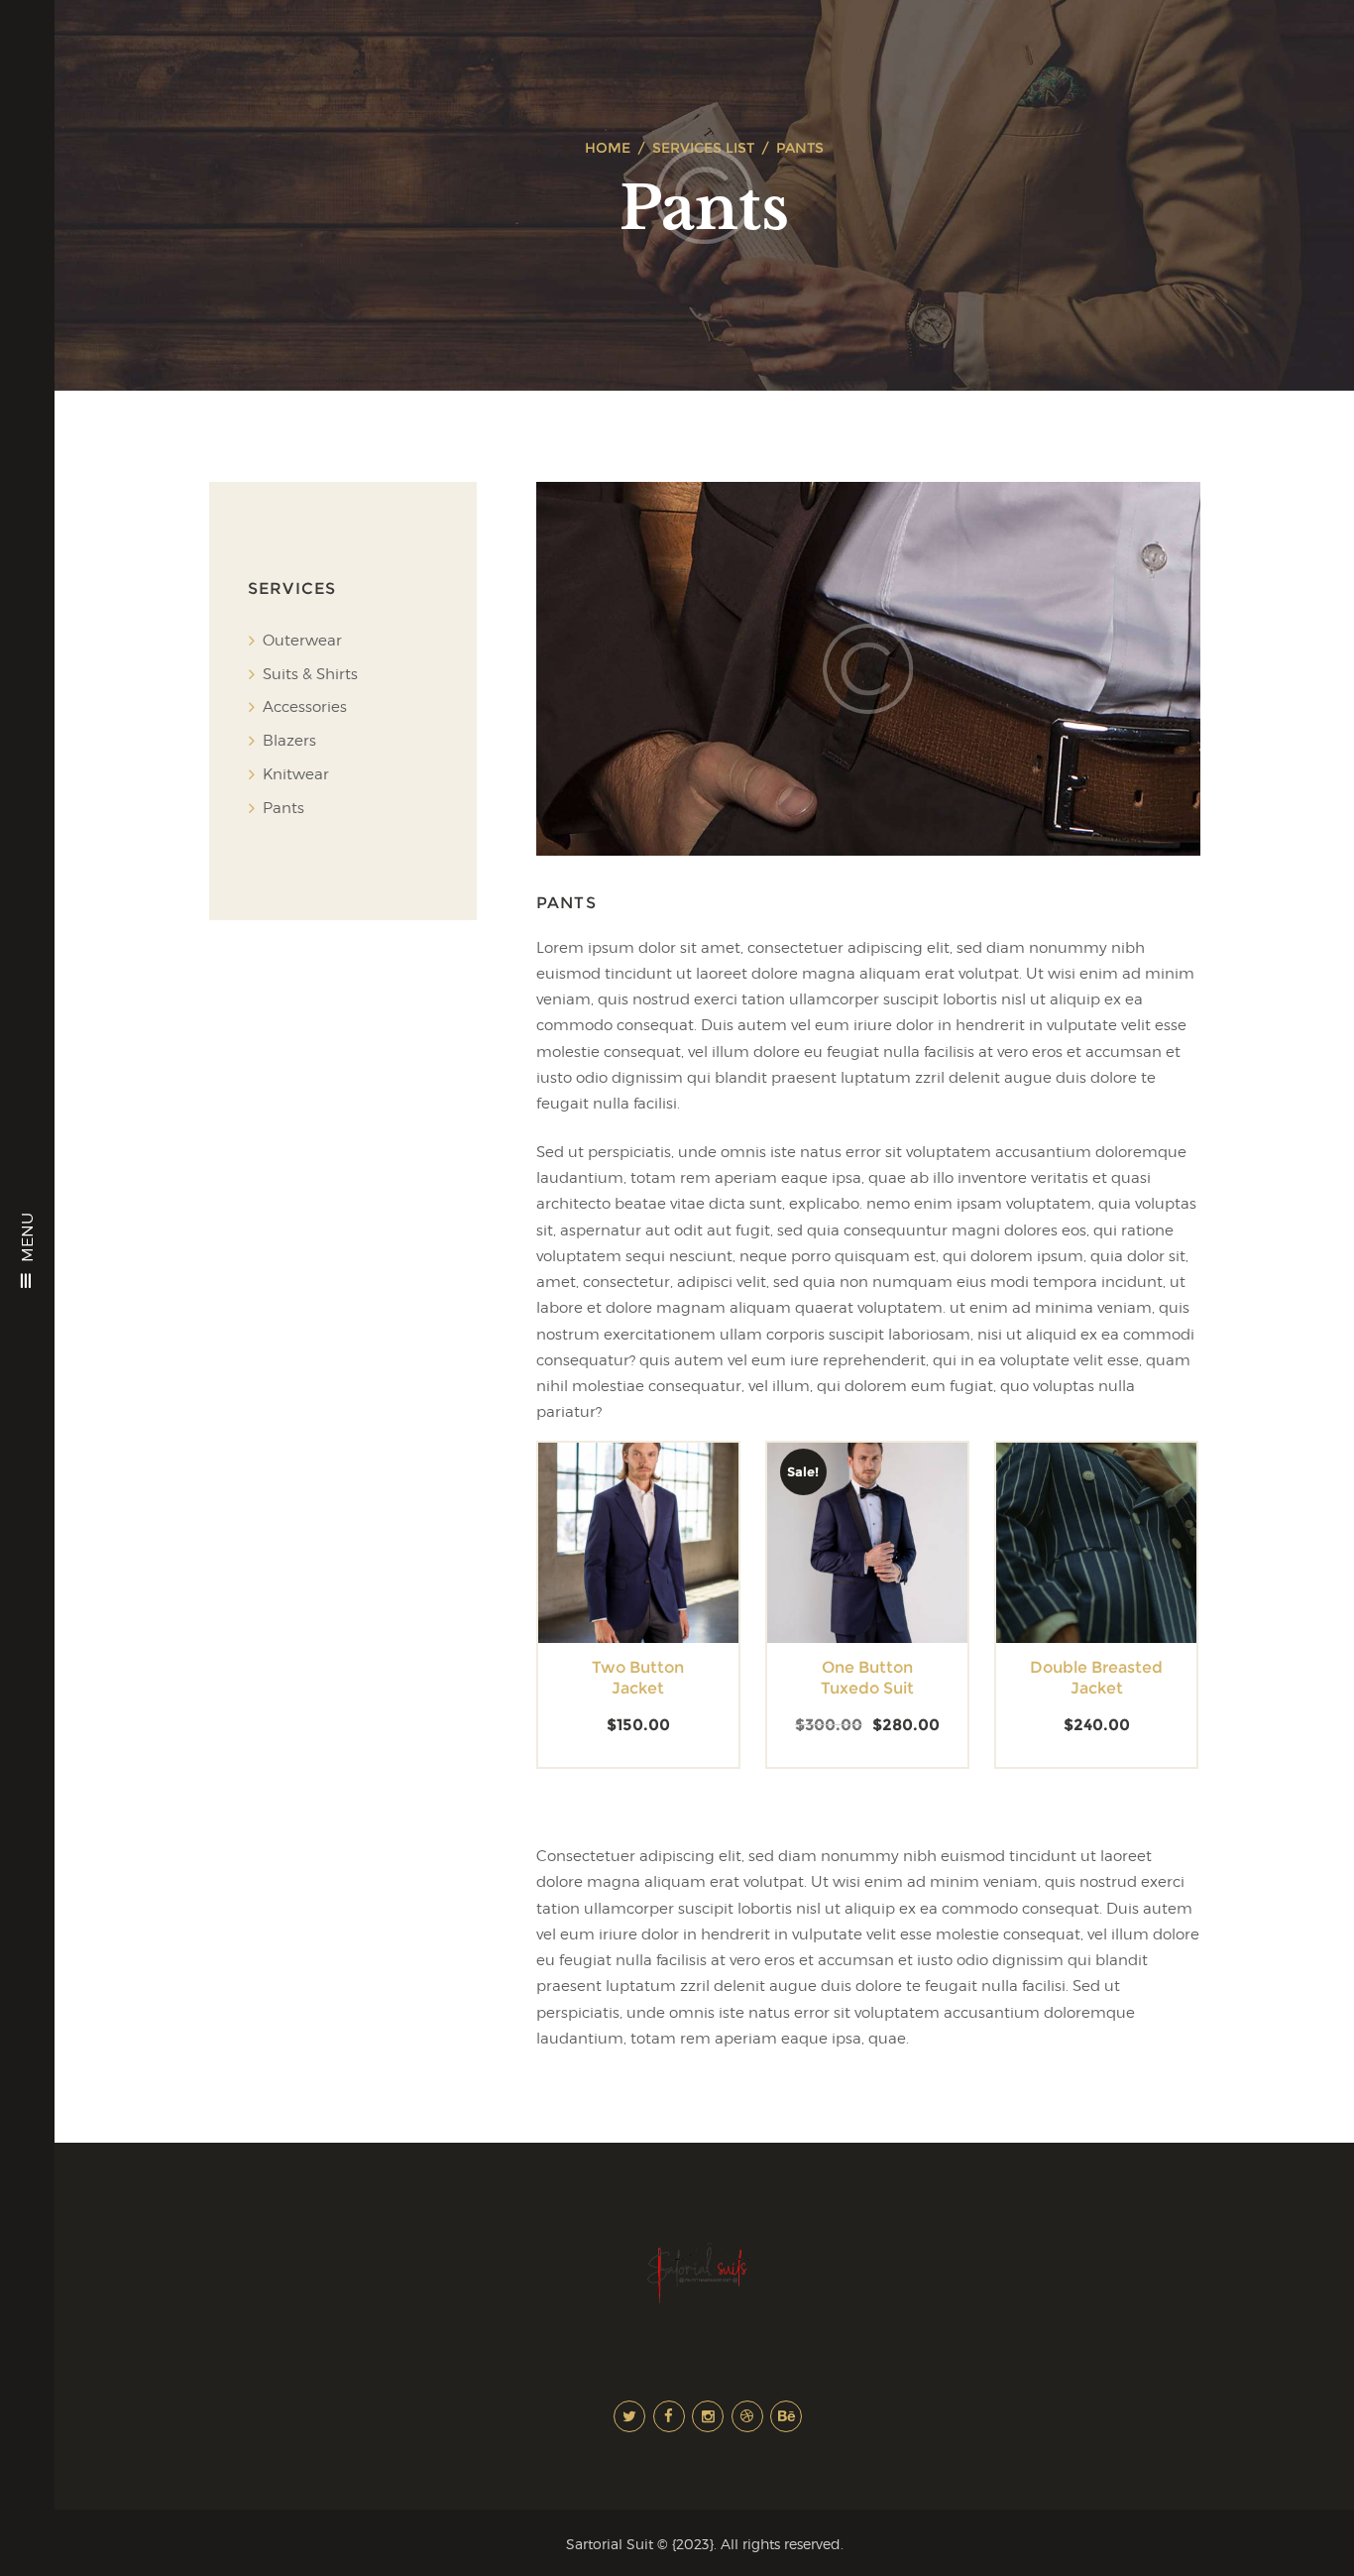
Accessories (305, 707)
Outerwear (302, 641)
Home (608, 148)
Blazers (289, 741)
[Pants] (868, 669)
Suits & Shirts (310, 674)
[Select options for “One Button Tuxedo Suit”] (832, 1559)
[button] (603, 1559)
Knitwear (296, 774)
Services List (703, 148)
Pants (283, 808)
